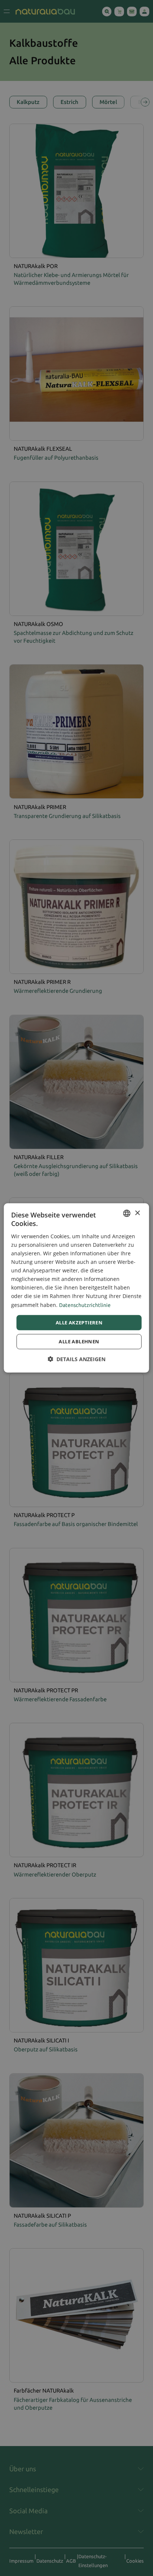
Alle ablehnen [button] (79, 1341)
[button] (76, 1359)
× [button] (137, 1213)
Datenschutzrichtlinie (85, 1305)
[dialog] (76, 1288)
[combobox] (127, 1213)
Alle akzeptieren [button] (79, 1323)
